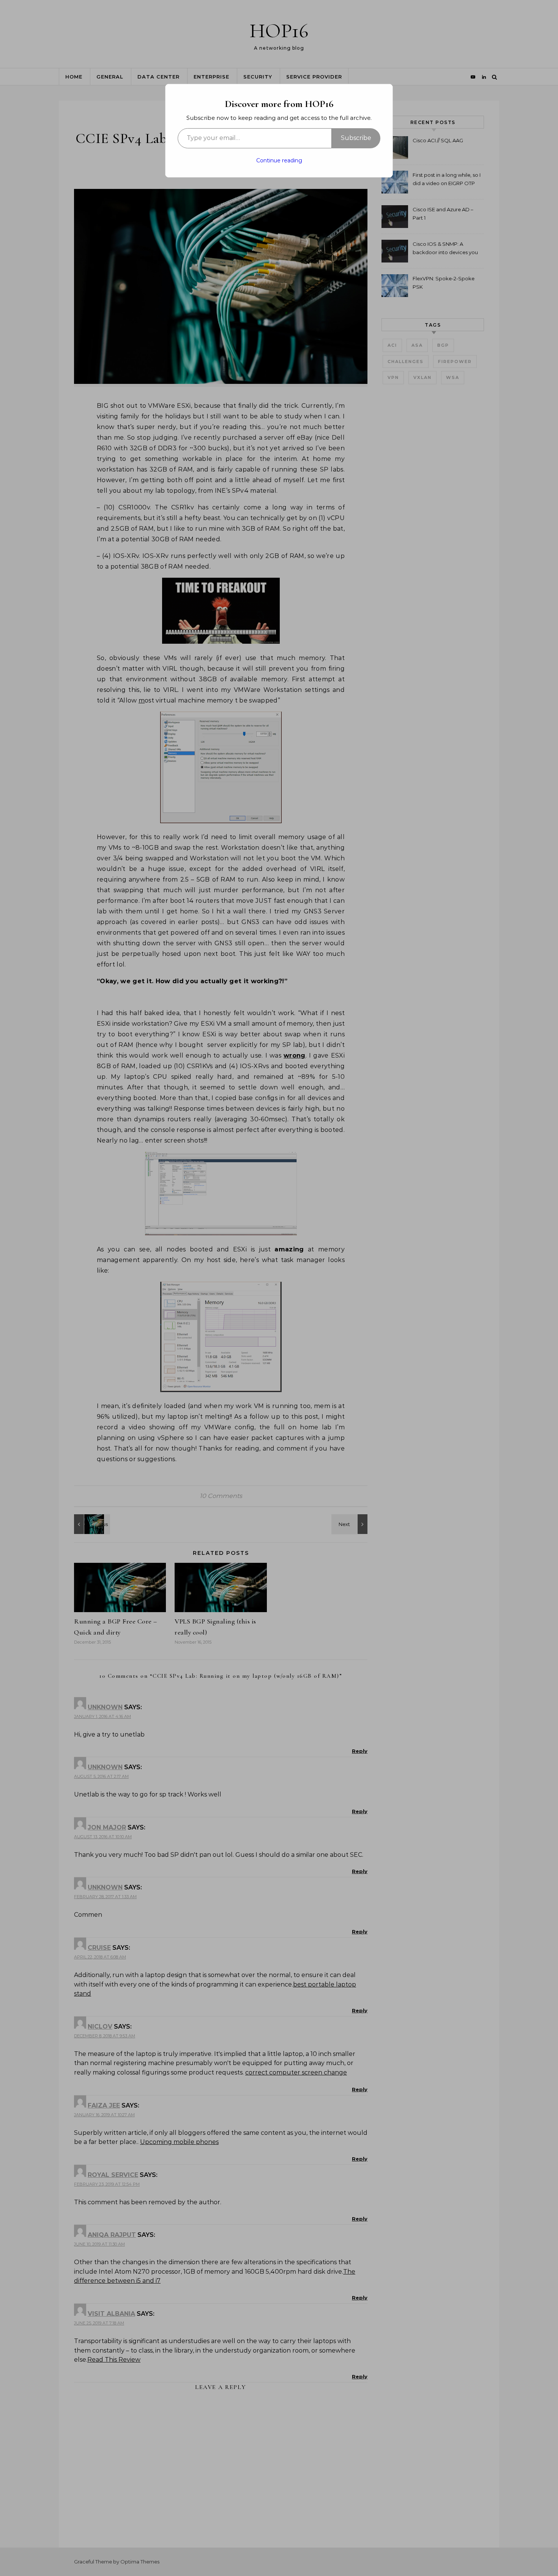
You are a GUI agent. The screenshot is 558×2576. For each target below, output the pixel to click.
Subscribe (356, 138)
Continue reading (279, 160)
